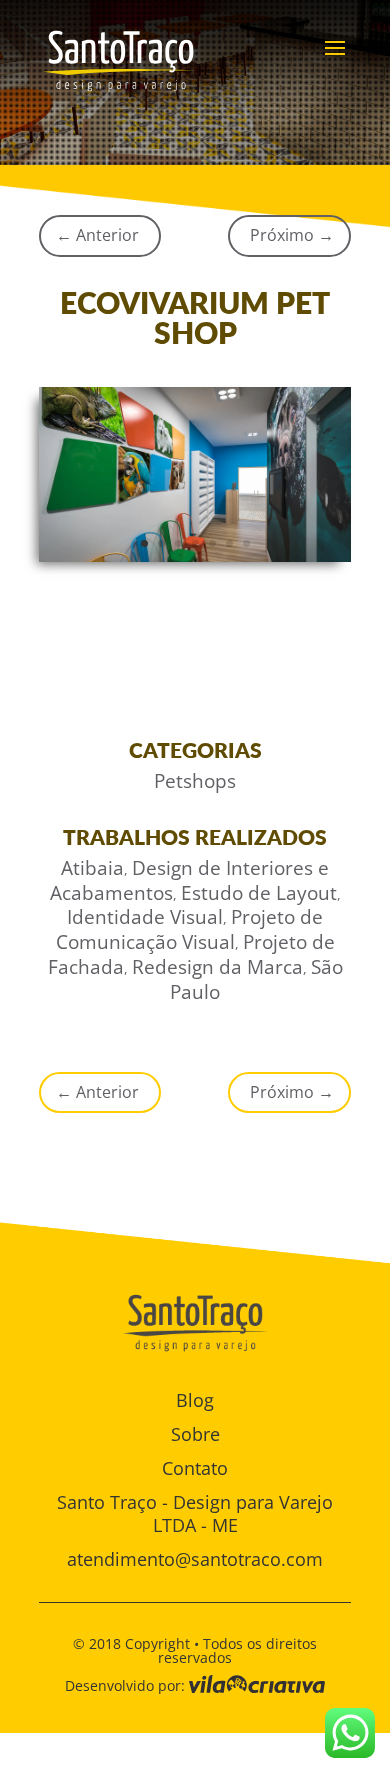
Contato (195, 1468)
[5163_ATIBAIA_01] (195, 561)
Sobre (195, 1434)
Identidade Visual (145, 917)
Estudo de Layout (259, 893)
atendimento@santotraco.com (195, 1559)
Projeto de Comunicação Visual (190, 929)
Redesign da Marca (217, 967)
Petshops (195, 781)
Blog (195, 1400)
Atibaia (92, 868)
